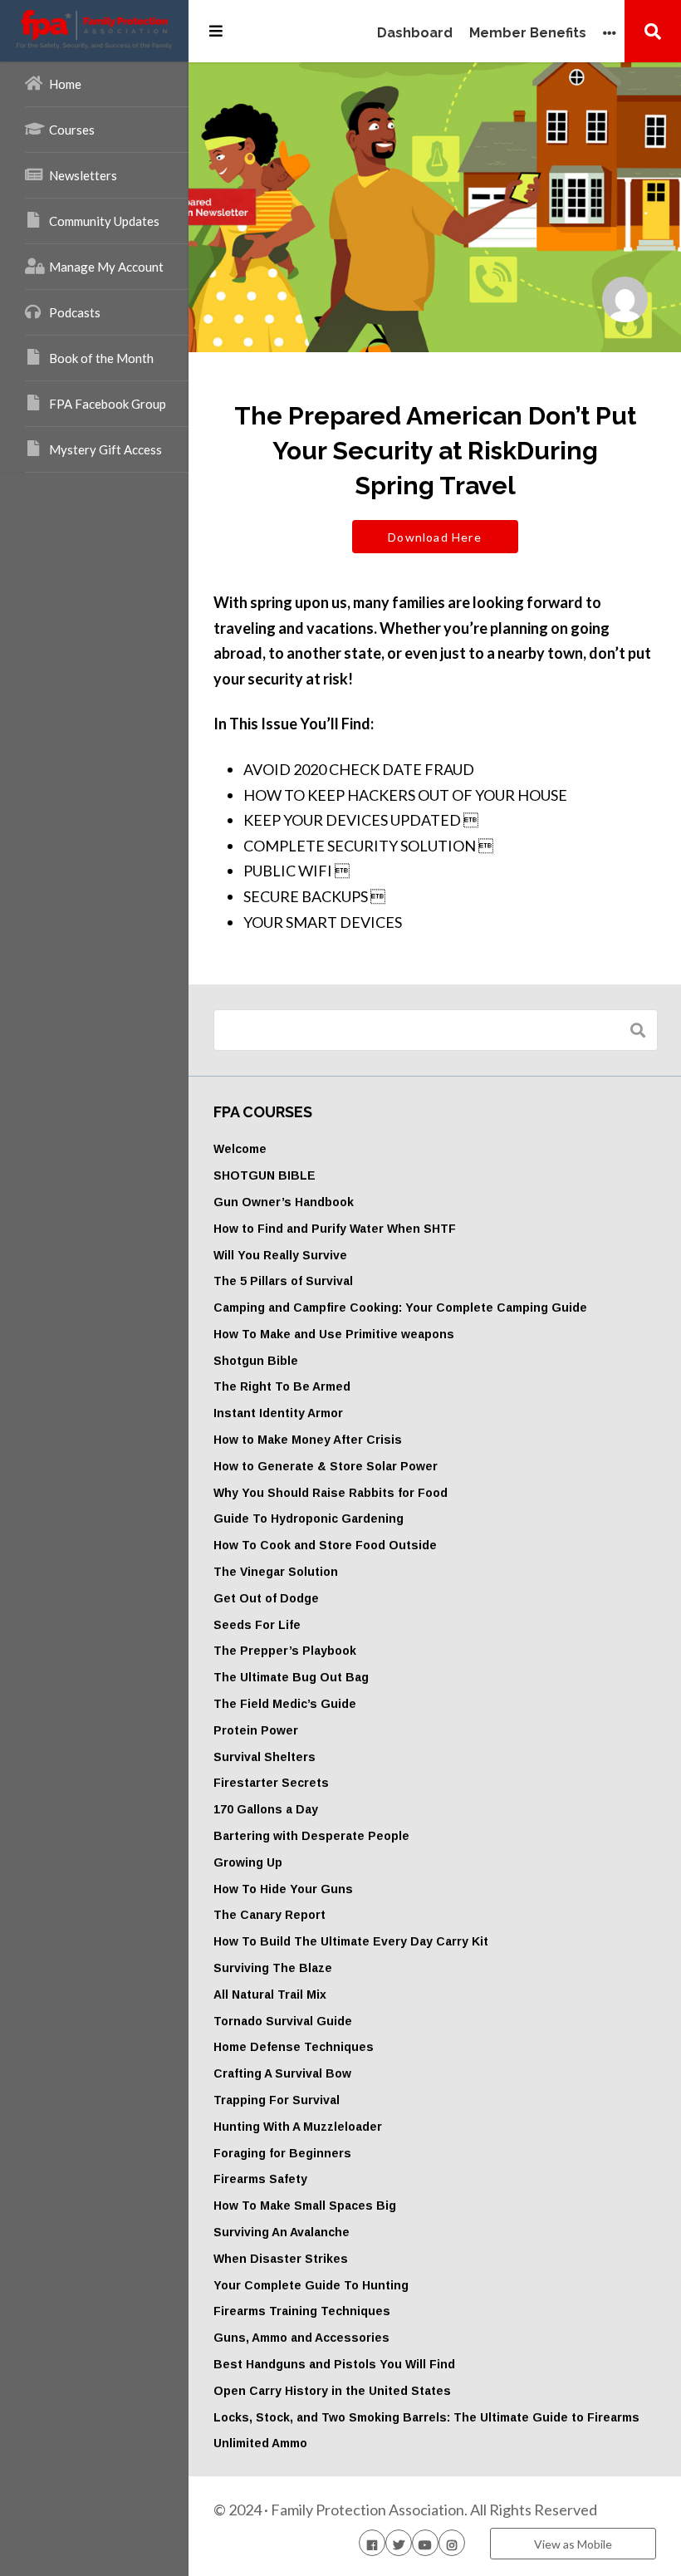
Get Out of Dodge (266, 1598)
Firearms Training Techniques (302, 2311)
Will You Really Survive (280, 1255)
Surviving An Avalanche (282, 2232)
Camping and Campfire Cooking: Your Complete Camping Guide (400, 1308)
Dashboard (415, 34)
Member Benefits (528, 34)
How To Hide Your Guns (283, 1889)
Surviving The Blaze (273, 1968)
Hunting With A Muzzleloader (298, 2127)
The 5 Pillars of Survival (283, 1281)
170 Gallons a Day (266, 1809)
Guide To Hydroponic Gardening (309, 1519)
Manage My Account (106, 267)
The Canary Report (269, 1915)
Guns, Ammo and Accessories (301, 2338)
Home (65, 84)
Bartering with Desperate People (311, 1836)
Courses (72, 130)
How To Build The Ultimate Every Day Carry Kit (351, 1941)
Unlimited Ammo (260, 2443)
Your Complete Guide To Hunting (311, 2285)
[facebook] (372, 2543)
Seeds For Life (257, 1625)
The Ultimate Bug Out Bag (291, 1677)
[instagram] (452, 2543)
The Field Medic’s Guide (285, 1704)
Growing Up (248, 1862)
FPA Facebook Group (108, 404)
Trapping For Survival (277, 2100)
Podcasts (75, 312)
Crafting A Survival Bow (282, 2073)
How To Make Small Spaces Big (305, 2206)
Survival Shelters (265, 1757)
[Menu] (216, 31)
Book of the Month (101, 358)
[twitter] (399, 2543)
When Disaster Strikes (281, 2259)
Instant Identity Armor (278, 1413)
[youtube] (425, 2543)
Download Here (435, 537)
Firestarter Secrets (271, 1783)
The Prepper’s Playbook (285, 1651)
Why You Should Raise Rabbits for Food (331, 1493)
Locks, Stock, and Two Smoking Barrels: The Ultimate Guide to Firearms (426, 2417)
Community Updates (104, 221)
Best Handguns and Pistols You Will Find (334, 2364)
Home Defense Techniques (294, 2047)
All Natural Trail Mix (270, 1995)
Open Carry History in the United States (332, 2391)
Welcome (240, 1149)
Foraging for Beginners (282, 2153)
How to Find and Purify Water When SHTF (335, 1229)
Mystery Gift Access (105, 449)
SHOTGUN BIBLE (265, 1175)
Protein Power (256, 1730)
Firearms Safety (260, 2179)
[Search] (653, 31)
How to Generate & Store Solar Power (326, 1466)
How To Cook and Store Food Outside (325, 1545)
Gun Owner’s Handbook (284, 1202)
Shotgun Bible (256, 1361)
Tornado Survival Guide (283, 2021)
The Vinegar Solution (276, 1572)
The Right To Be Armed (282, 1386)
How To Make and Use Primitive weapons (334, 1334)
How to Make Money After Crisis (308, 1440)
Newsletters (83, 175)
